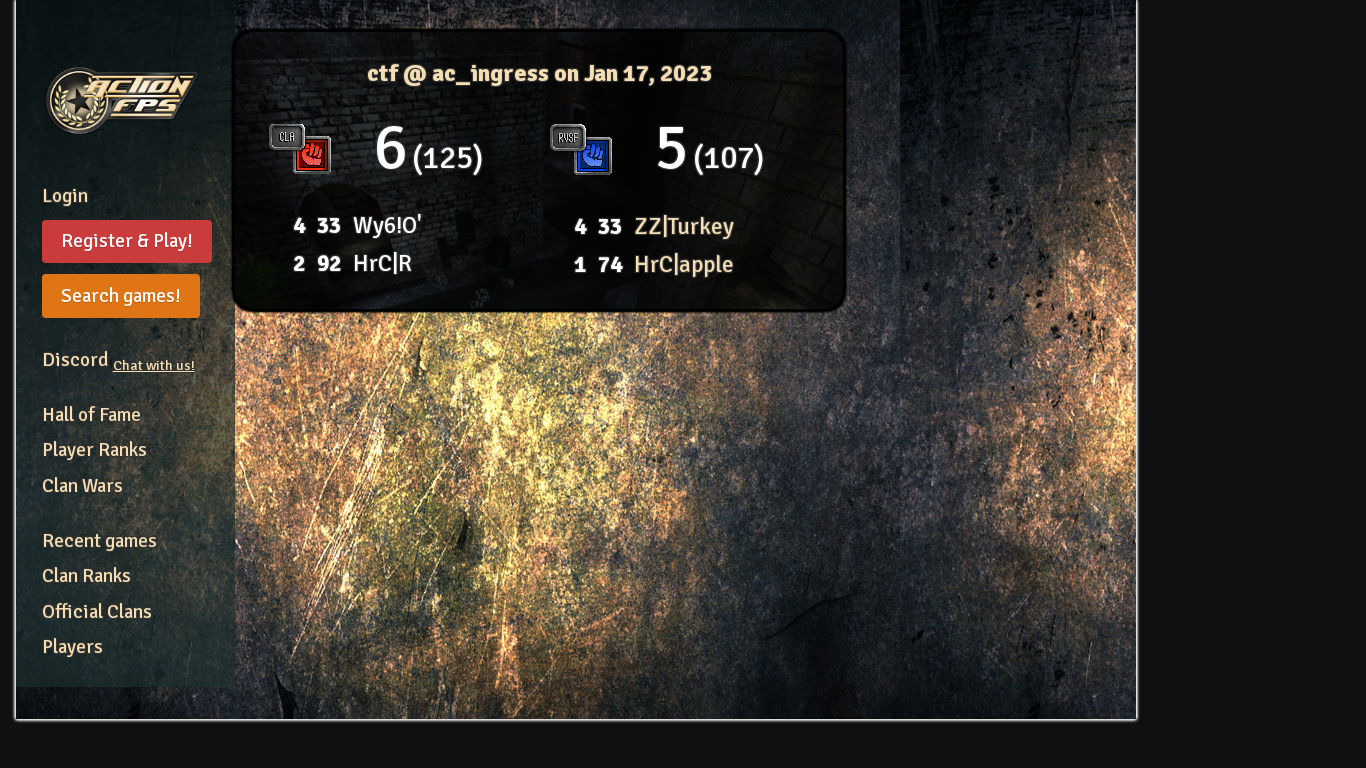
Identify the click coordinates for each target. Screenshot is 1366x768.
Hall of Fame (91, 415)
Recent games (99, 541)
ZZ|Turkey (684, 226)
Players (72, 647)
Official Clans (97, 612)
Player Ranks (94, 450)
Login (65, 196)
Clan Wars (82, 486)
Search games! (121, 296)
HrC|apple (684, 264)
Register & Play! (127, 241)
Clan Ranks (86, 576)
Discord (118, 360)
